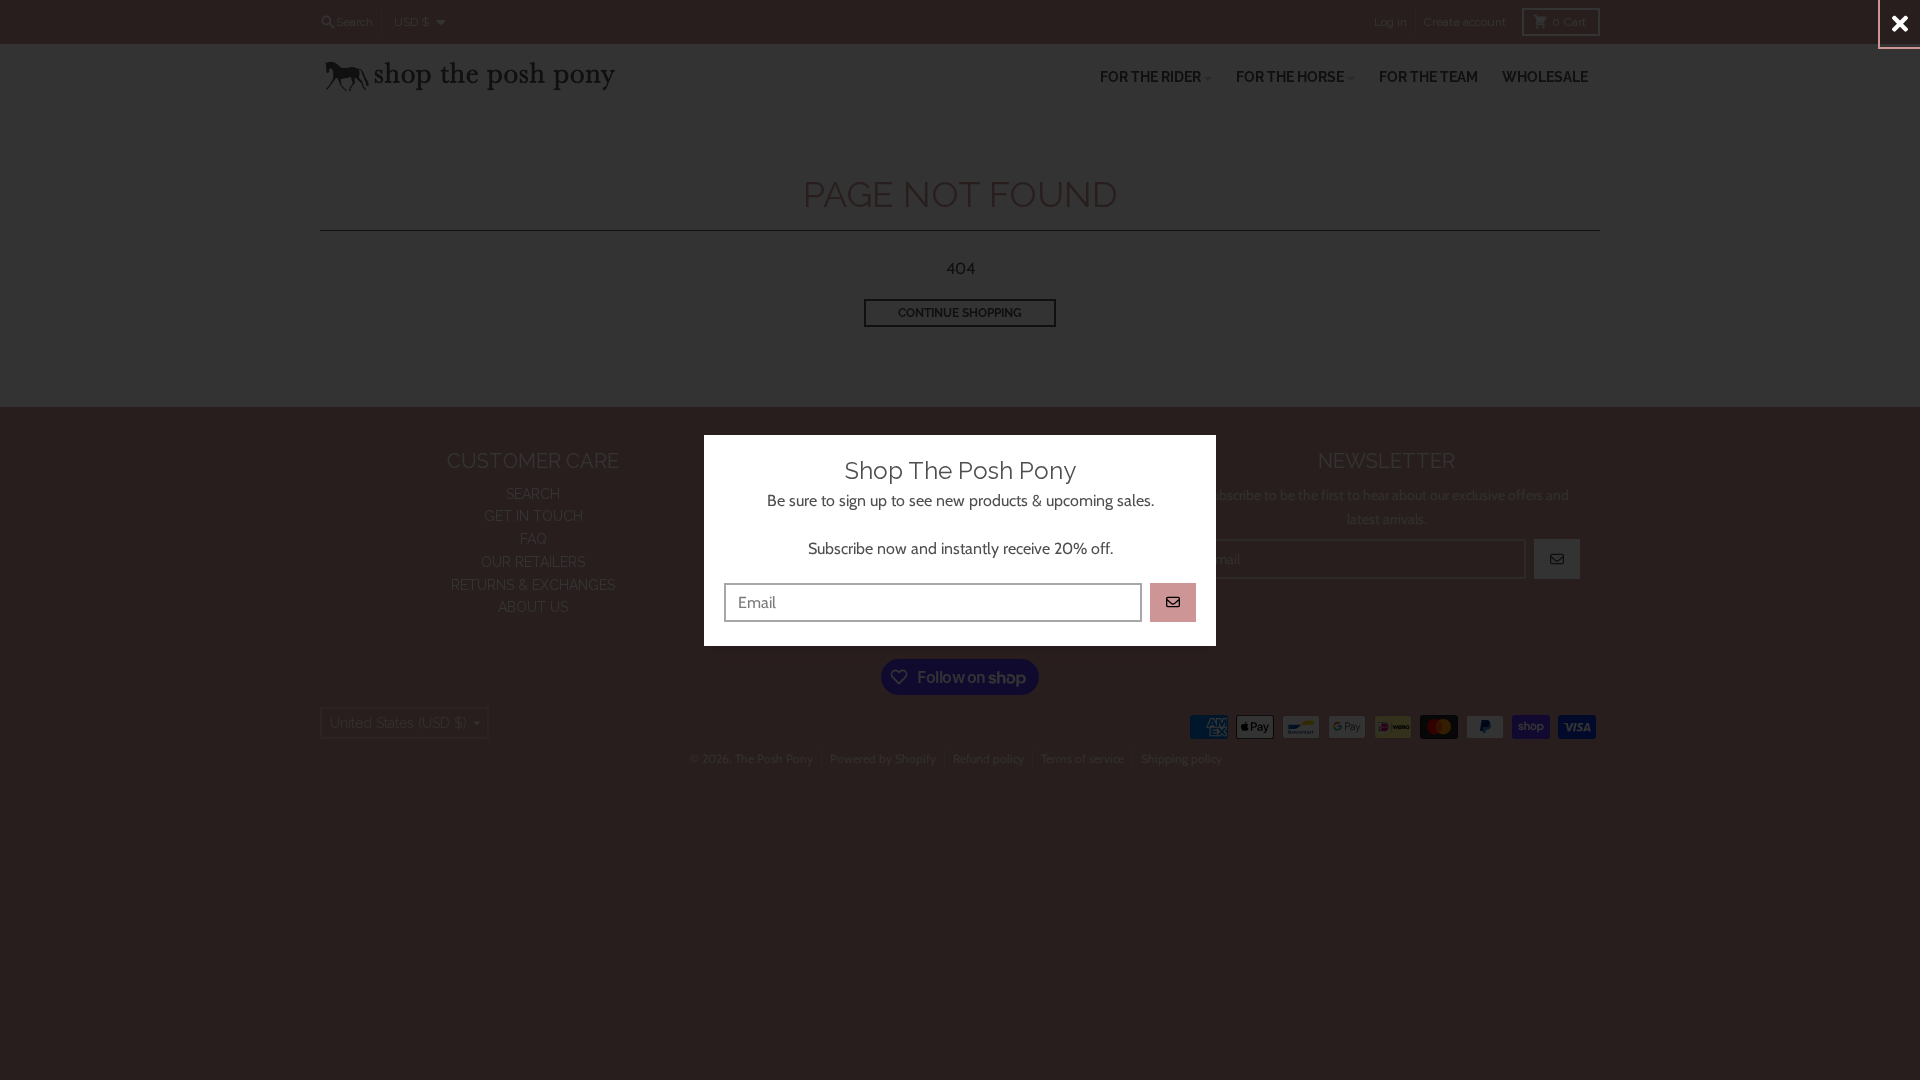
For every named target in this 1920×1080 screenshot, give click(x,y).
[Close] (1900, 23)
